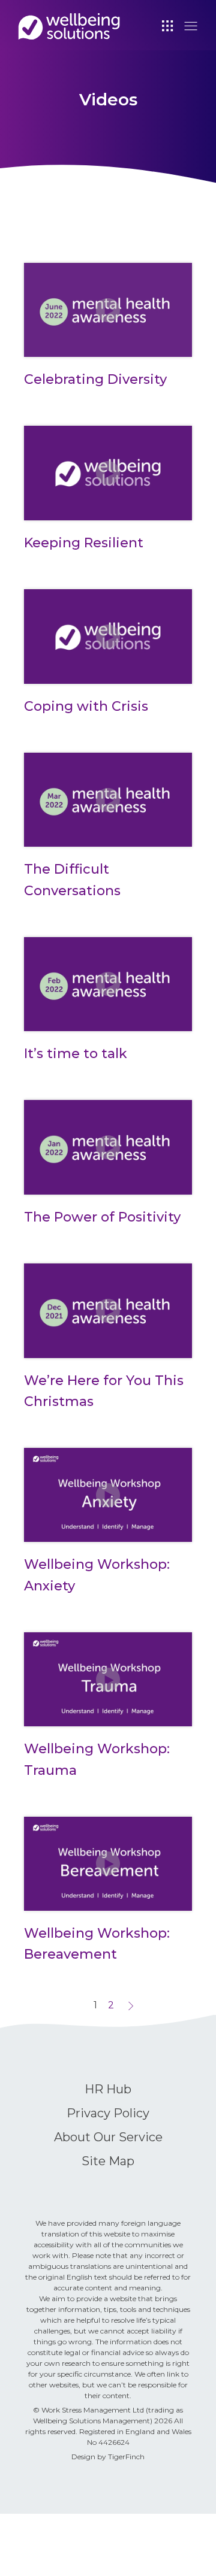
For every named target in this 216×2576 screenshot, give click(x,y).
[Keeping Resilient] (108, 473)
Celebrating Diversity (95, 379)
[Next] (131, 2005)
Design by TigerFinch (108, 2457)
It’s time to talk (76, 1054)
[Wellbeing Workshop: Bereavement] (108, 1864)
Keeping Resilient (84, 543)
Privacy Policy (108, 2113)
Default (69, 26)
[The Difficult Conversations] (108, 800)
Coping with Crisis (86, 706)
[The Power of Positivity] (108, 1147)
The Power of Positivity (102, 1217)
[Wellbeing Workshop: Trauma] (108, 1680)
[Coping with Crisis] (108, 637)
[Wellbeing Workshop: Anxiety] (108, 1495)
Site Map (108, 2161)
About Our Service (108, 2137)
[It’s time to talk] (108, 984)
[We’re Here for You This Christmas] (108, 1311)
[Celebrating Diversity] (108, 310)
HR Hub (108, 2089)
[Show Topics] (168, 25)
